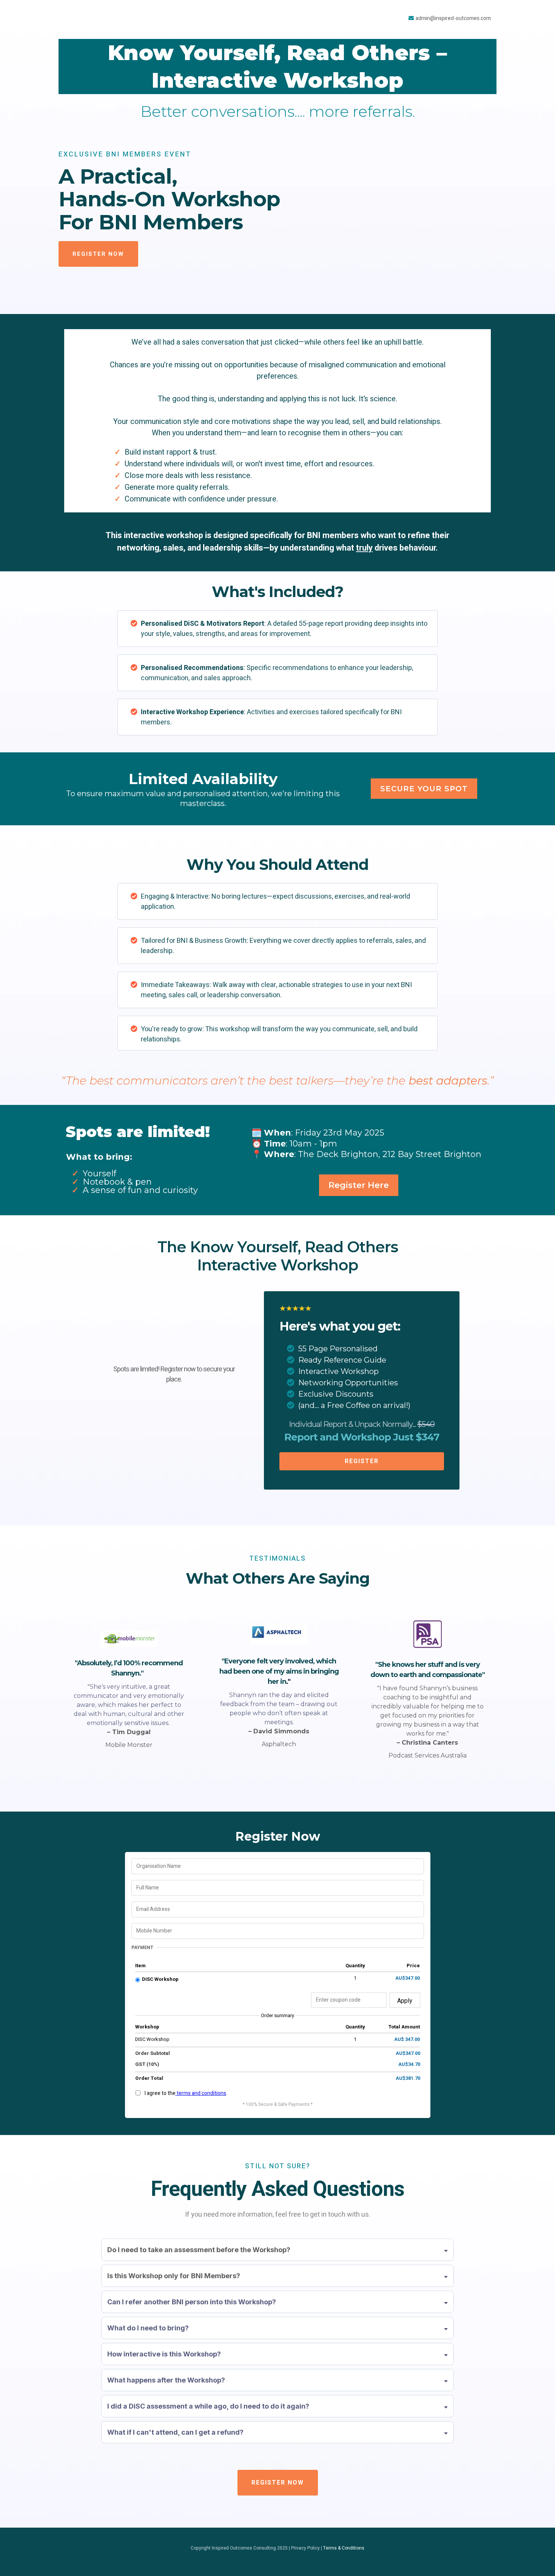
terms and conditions (201, 2093)
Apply (405, 2001)
